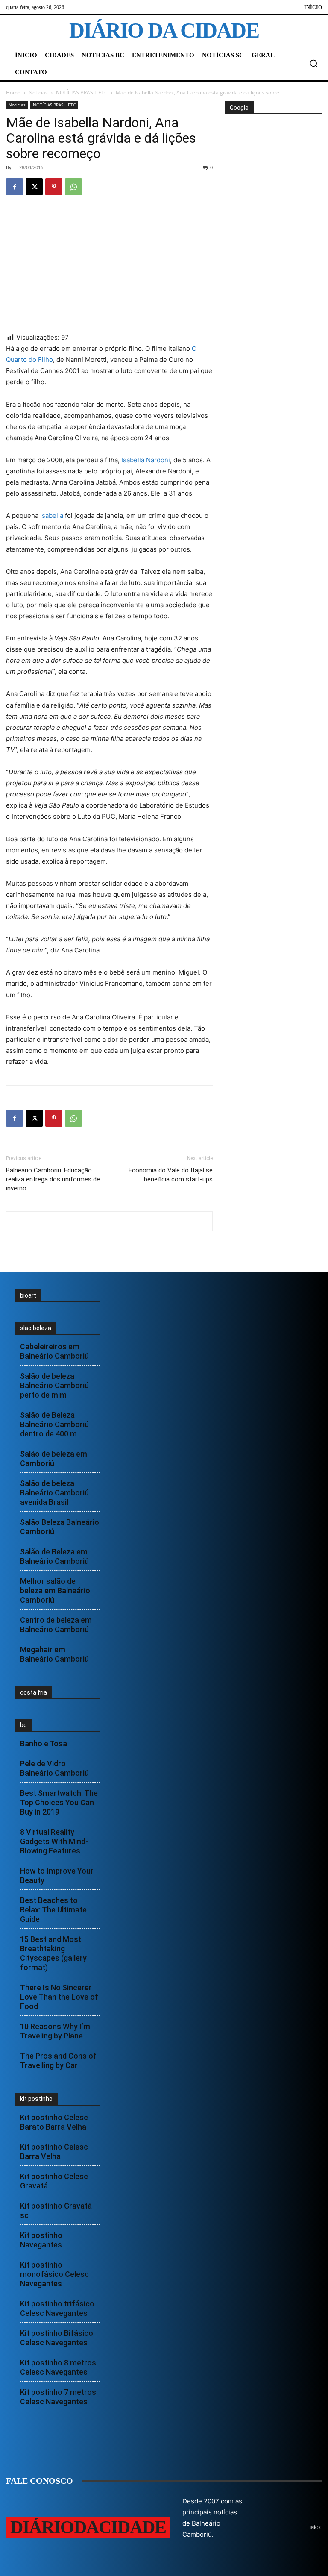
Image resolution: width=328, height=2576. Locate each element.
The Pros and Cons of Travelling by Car (58, 2061)
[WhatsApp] (73, 187)
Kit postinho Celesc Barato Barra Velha (54, 2122)
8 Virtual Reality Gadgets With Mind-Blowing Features (54, 1841)
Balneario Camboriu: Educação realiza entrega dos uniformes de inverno (53, 1179)
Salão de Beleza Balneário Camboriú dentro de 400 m (54, 1424)
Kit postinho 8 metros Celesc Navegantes (58, 2367)
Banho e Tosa (44, 1743)
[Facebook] (15, 187)
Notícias (38, 93)
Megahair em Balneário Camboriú (54, 1654)
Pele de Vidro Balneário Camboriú (54, 1768)
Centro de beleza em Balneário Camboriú (56, 1625)
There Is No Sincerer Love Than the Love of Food (59, 1997)
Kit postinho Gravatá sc (56, 2210)
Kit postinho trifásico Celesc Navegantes (57, 2308)
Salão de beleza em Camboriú (54, 1458)
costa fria (34, 1692)
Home (13, 93)
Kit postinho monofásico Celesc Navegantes (54, 2274)
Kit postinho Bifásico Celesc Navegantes (57, 2338)
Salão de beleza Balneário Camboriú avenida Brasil (54, 1493)
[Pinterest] (54, 187)
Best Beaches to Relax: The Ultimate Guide (53, 1910)
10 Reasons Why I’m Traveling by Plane (55, 2031)
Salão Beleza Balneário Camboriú (60, 1527)
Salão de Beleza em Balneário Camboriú (54, 1556)
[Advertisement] (276, 168)
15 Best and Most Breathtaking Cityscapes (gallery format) (53, 1953)
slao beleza (36, 1328)
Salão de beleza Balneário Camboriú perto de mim (54, 1385)
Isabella (52, 515)
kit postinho (36, 2099)
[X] (34, 187)
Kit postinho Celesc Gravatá (54, 2181)
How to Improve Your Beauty (57, 1875)
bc (23, 1725)
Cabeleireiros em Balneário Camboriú (54, 1351)
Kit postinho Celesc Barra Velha (54, 2152)
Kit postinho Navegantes (41, 2240)
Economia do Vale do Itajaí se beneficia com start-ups (171, 1175)
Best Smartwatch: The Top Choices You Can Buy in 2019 (59, 1802)
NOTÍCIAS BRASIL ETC (82, 93)
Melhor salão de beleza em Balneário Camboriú (55, 1591)
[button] (313, 63)
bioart (28, 1295)
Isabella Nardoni (146, 460)
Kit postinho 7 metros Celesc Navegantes (58, 2397)
